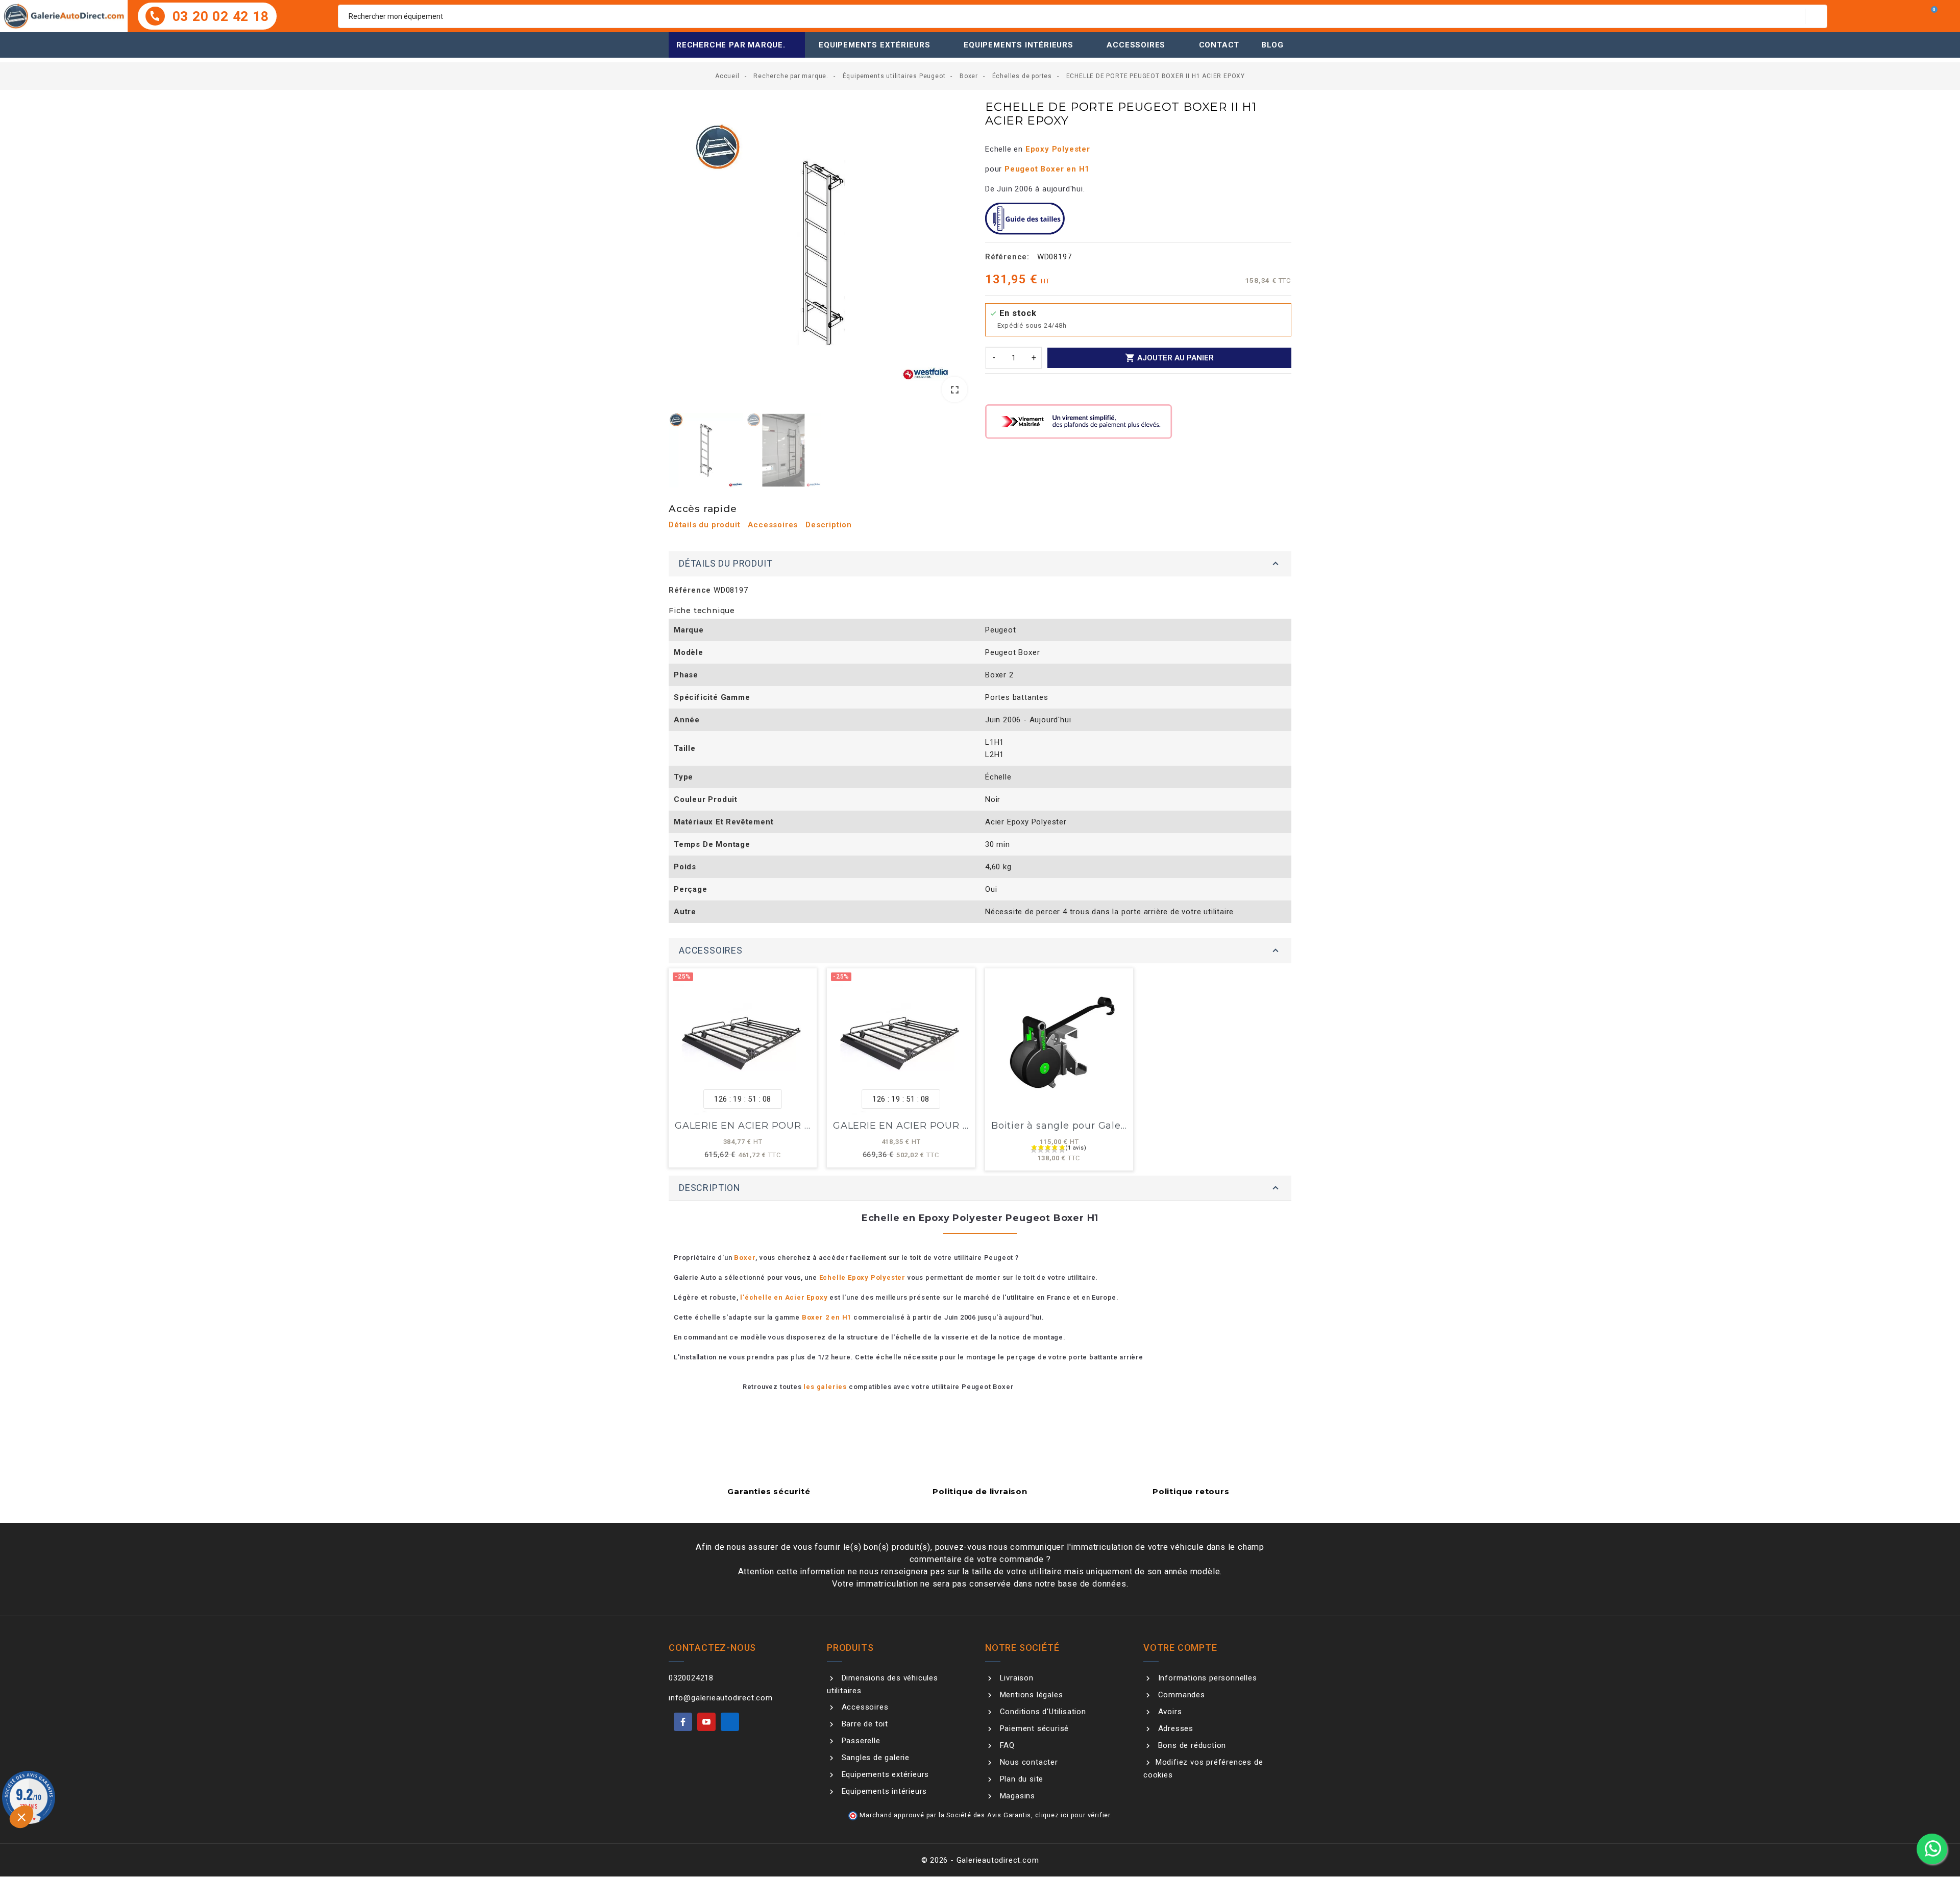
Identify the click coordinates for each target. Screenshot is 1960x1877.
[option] (822, 255)
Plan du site (1020, 1779)
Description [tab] (710, 1188)
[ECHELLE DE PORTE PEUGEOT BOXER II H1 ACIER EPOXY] (822, 253)
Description (829, 525)
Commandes (1180, 1695)
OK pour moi (189, 1825)
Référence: (1007, 257)
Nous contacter (1028, 1762)
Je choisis (117, 1825)
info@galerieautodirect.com (721, 1698)
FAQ (1006, 1745)
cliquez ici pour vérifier (1073, 1815)
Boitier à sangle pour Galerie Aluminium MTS (1104, 1126)
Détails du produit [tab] (726, 563)
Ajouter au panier (1169, 358)
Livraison (1015, 1678)
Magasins (1016, 1796)
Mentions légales (1030, 1695)
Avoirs (1169, 1712)
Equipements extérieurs (875, 45)
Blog (1272, 45)
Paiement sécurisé (1033, 1728)
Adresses (1174, 1728)
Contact (1219, 45)
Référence (690, 590)
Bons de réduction (1191, 1745)
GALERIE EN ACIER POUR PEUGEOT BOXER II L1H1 (799, 1126)
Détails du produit (704, 525)
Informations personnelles (1206, 1678)
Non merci (46, 1825)
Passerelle (860, 1741)
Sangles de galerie (874, 1758)
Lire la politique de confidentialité (74, 1793)
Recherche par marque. (731, 45)
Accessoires (1136, 45)
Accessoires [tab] (711, 950)
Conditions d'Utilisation (1042, 1712)
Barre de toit (864, 1724)
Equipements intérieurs (1019, 45)
